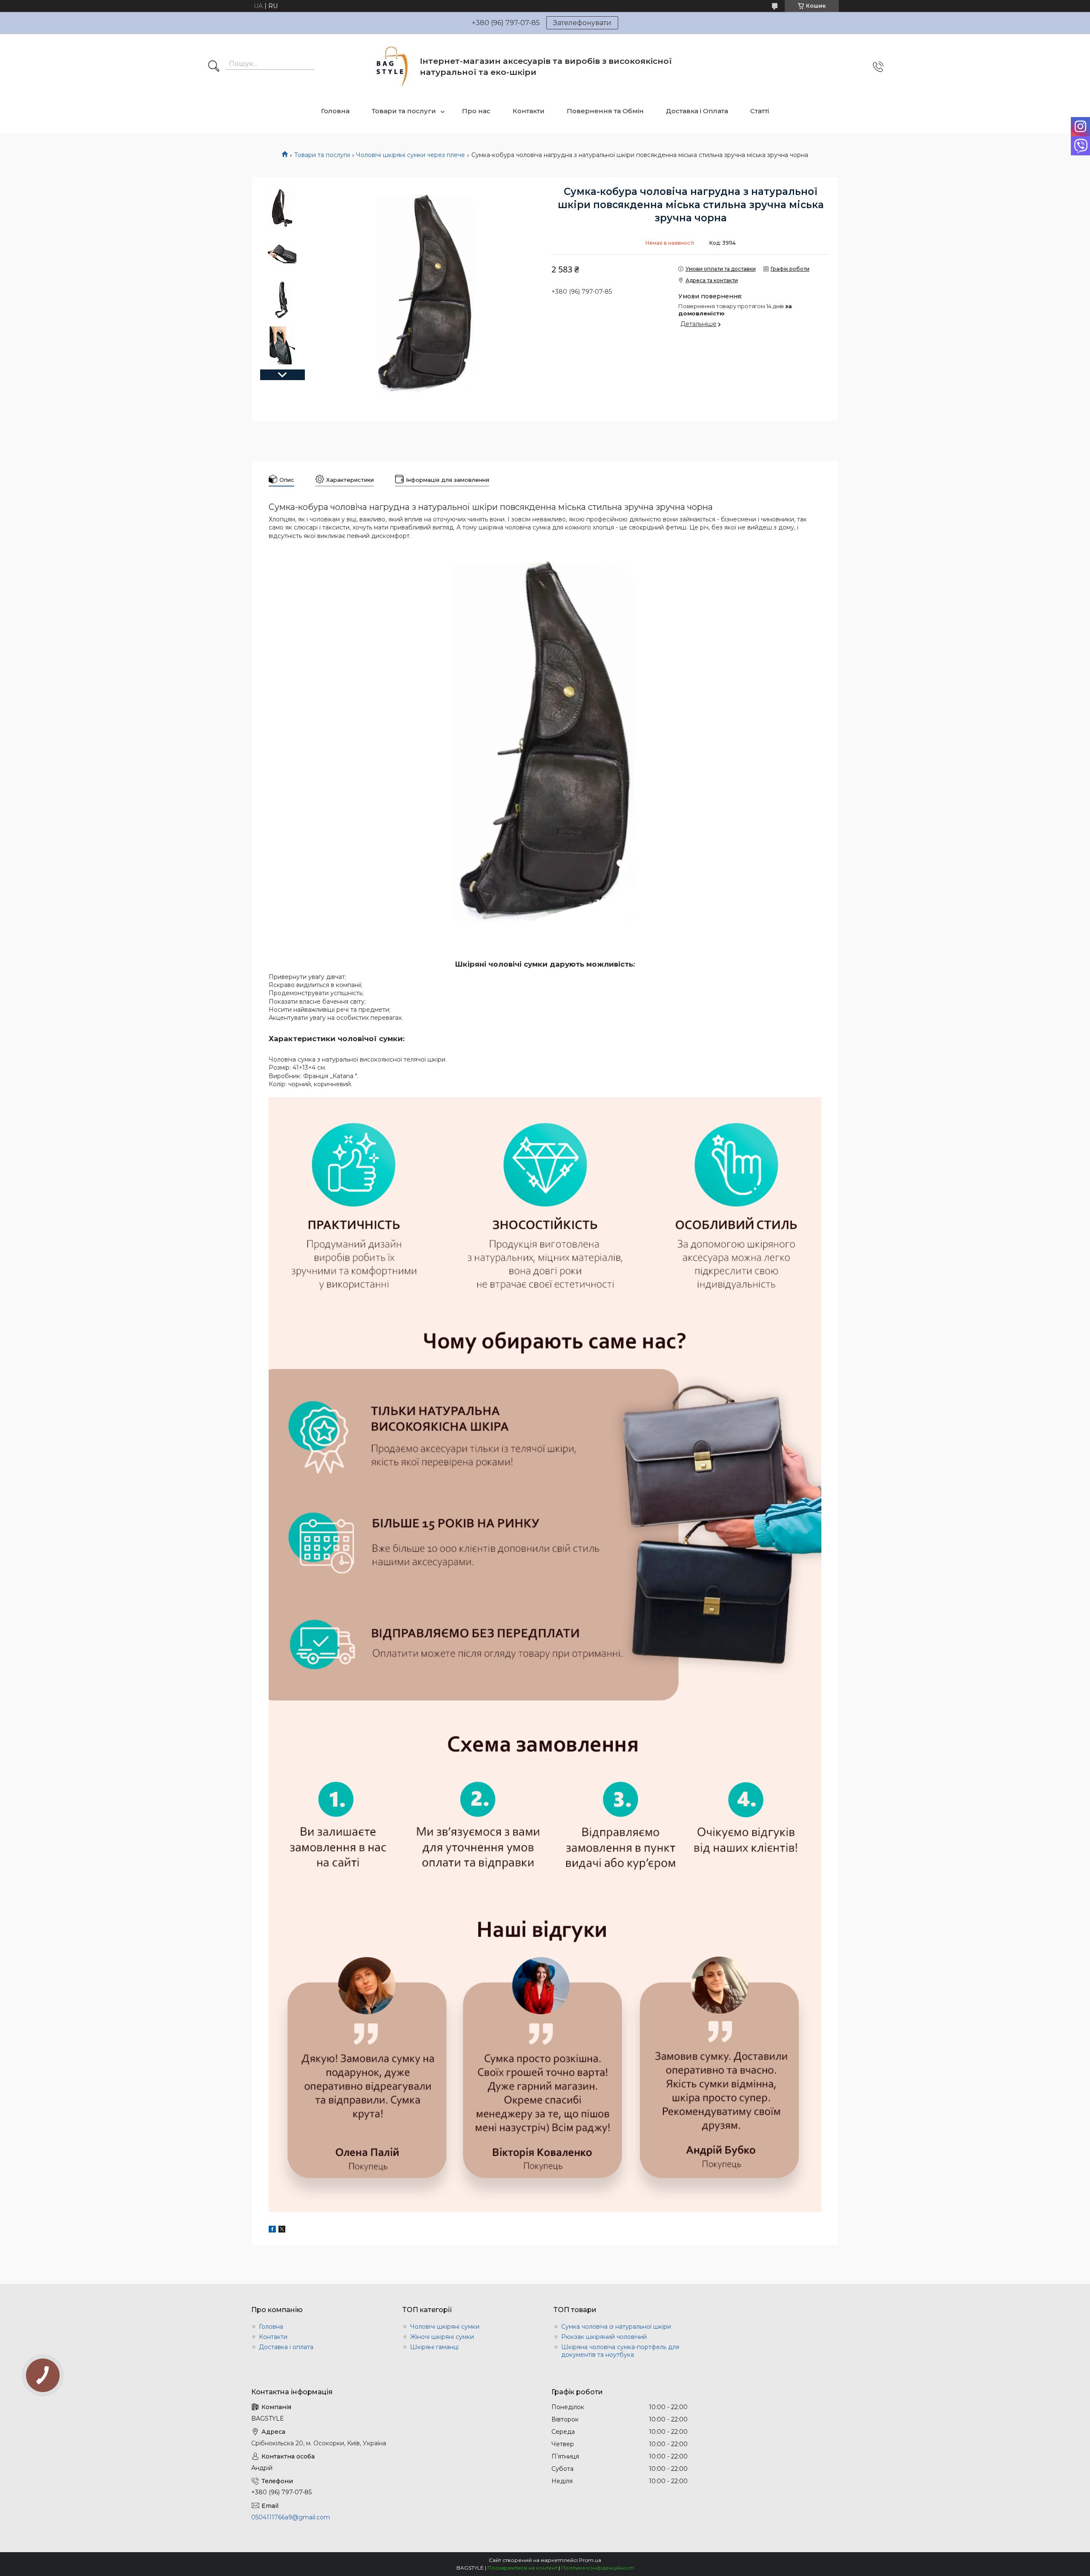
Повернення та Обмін (605, 111)
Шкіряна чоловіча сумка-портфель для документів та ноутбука (620, 2351)
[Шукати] (214, 67)
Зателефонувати (582, 23)
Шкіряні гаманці (434, 2347)
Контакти (529, 111)
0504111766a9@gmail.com (291, 2517)
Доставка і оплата (286, 2347)
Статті (760, 111)
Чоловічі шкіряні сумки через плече (410, 155)
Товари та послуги (404, 111)
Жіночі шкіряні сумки (442, 2337)
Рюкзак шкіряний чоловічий (604, 2337)
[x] (282, 2230)
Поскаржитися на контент (522, 2568)
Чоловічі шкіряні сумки (445, 2327)
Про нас (476, 111)
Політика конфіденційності (598, 2568)
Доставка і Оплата (697, 111)
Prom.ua (590, 2560)
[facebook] (272, 2230)
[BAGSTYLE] (392, 67)
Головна (335, 111)
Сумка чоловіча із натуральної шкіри (616, 2327)
